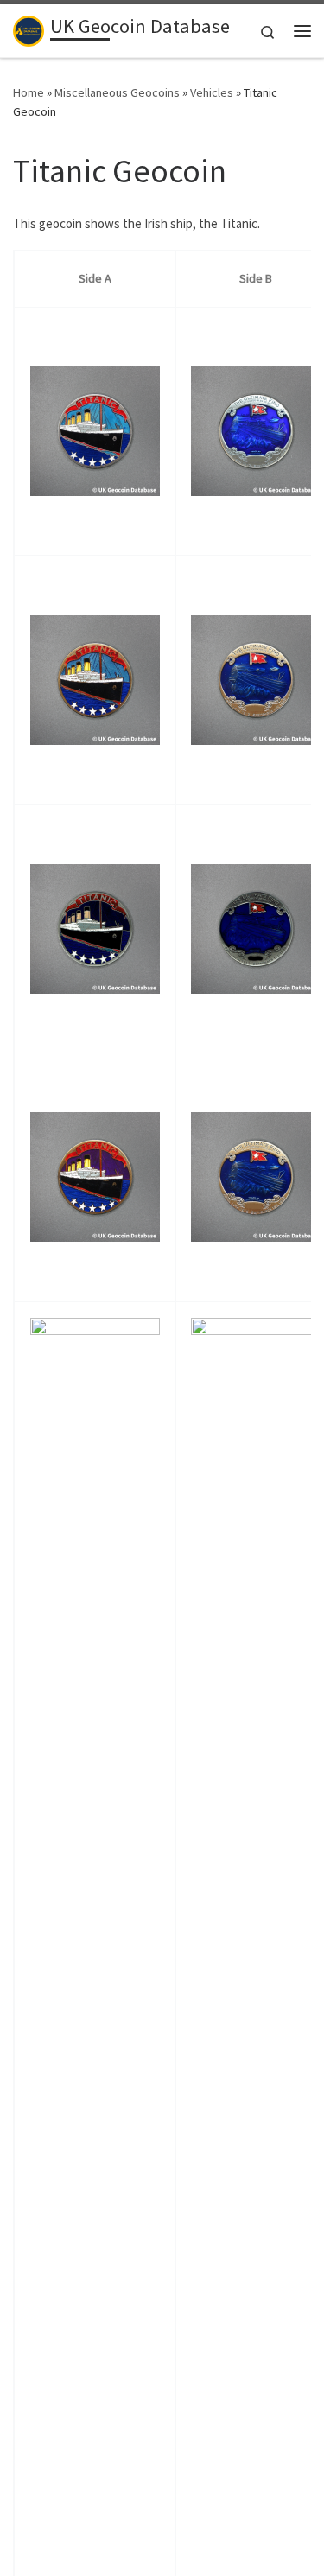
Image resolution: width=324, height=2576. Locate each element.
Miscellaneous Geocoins (117, 92)
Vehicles (212, 92)
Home (29, 92)
